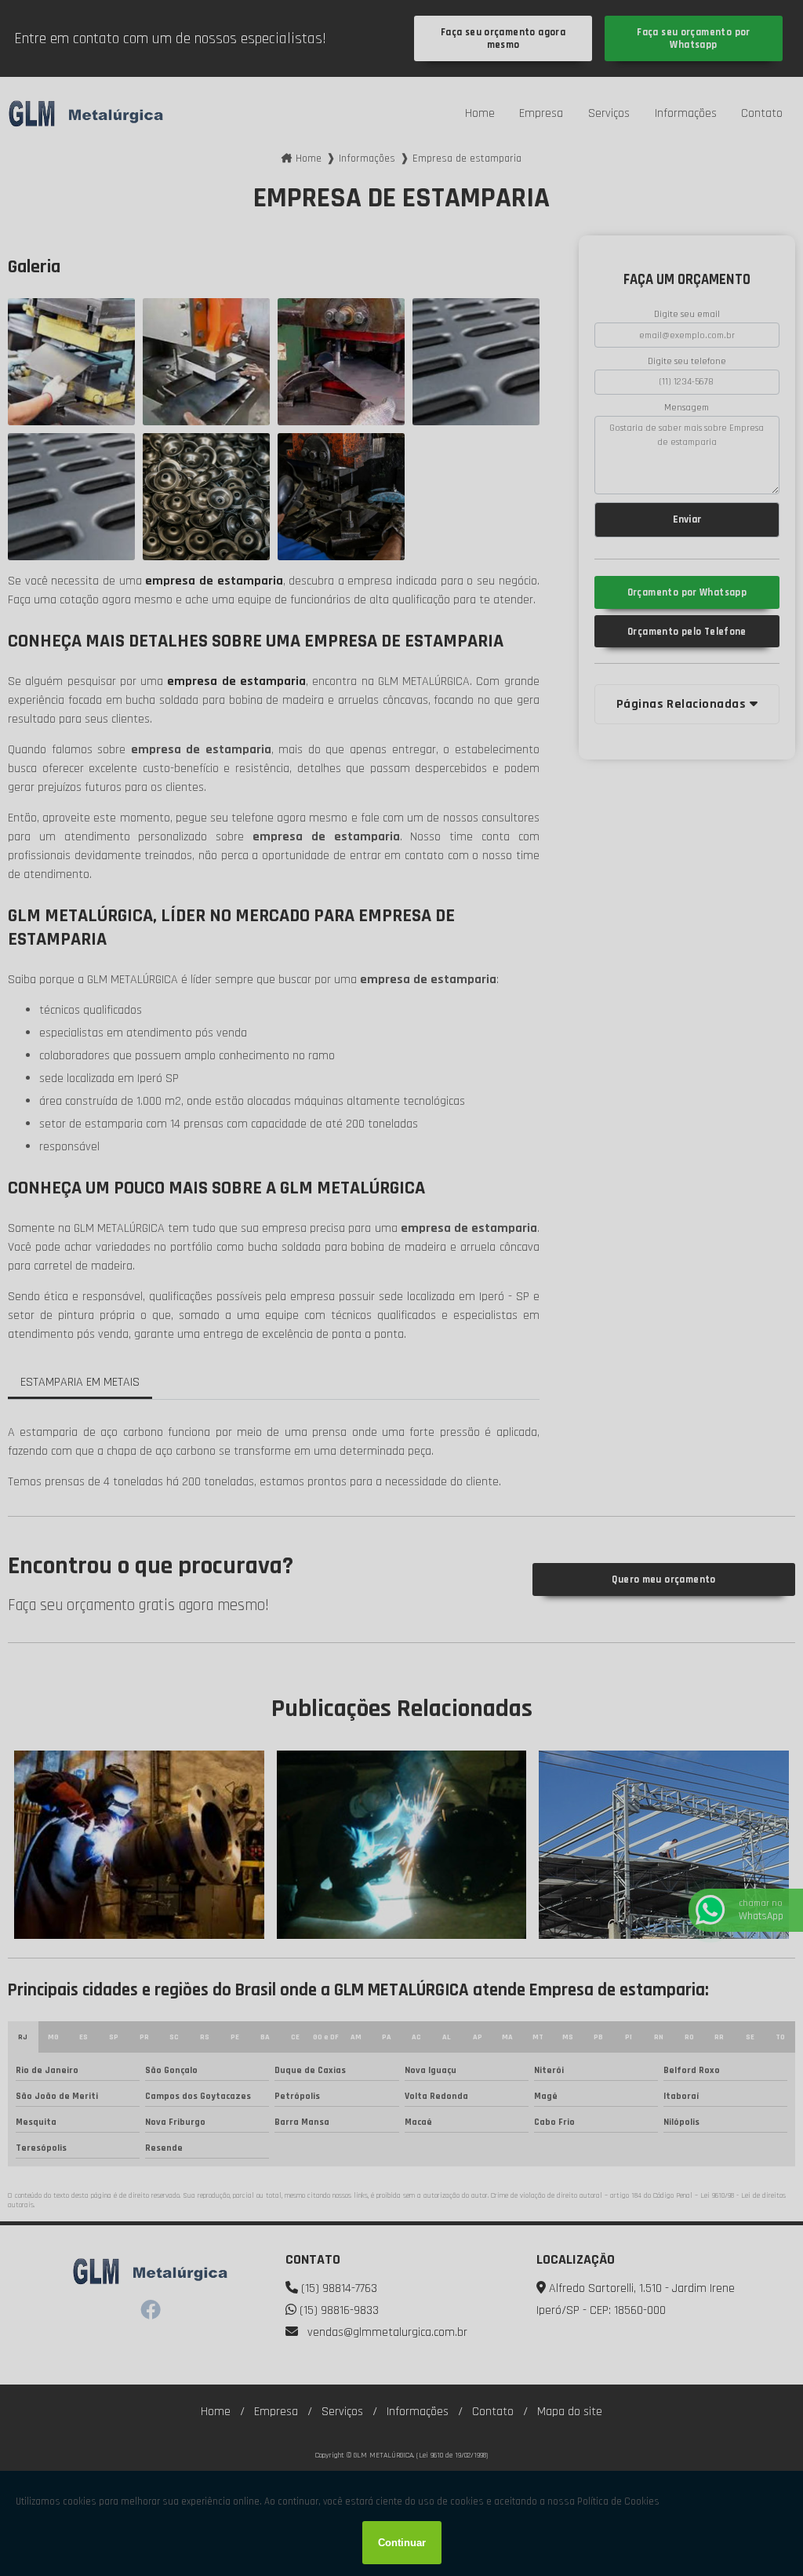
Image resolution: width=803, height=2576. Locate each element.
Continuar (402, 2543)
